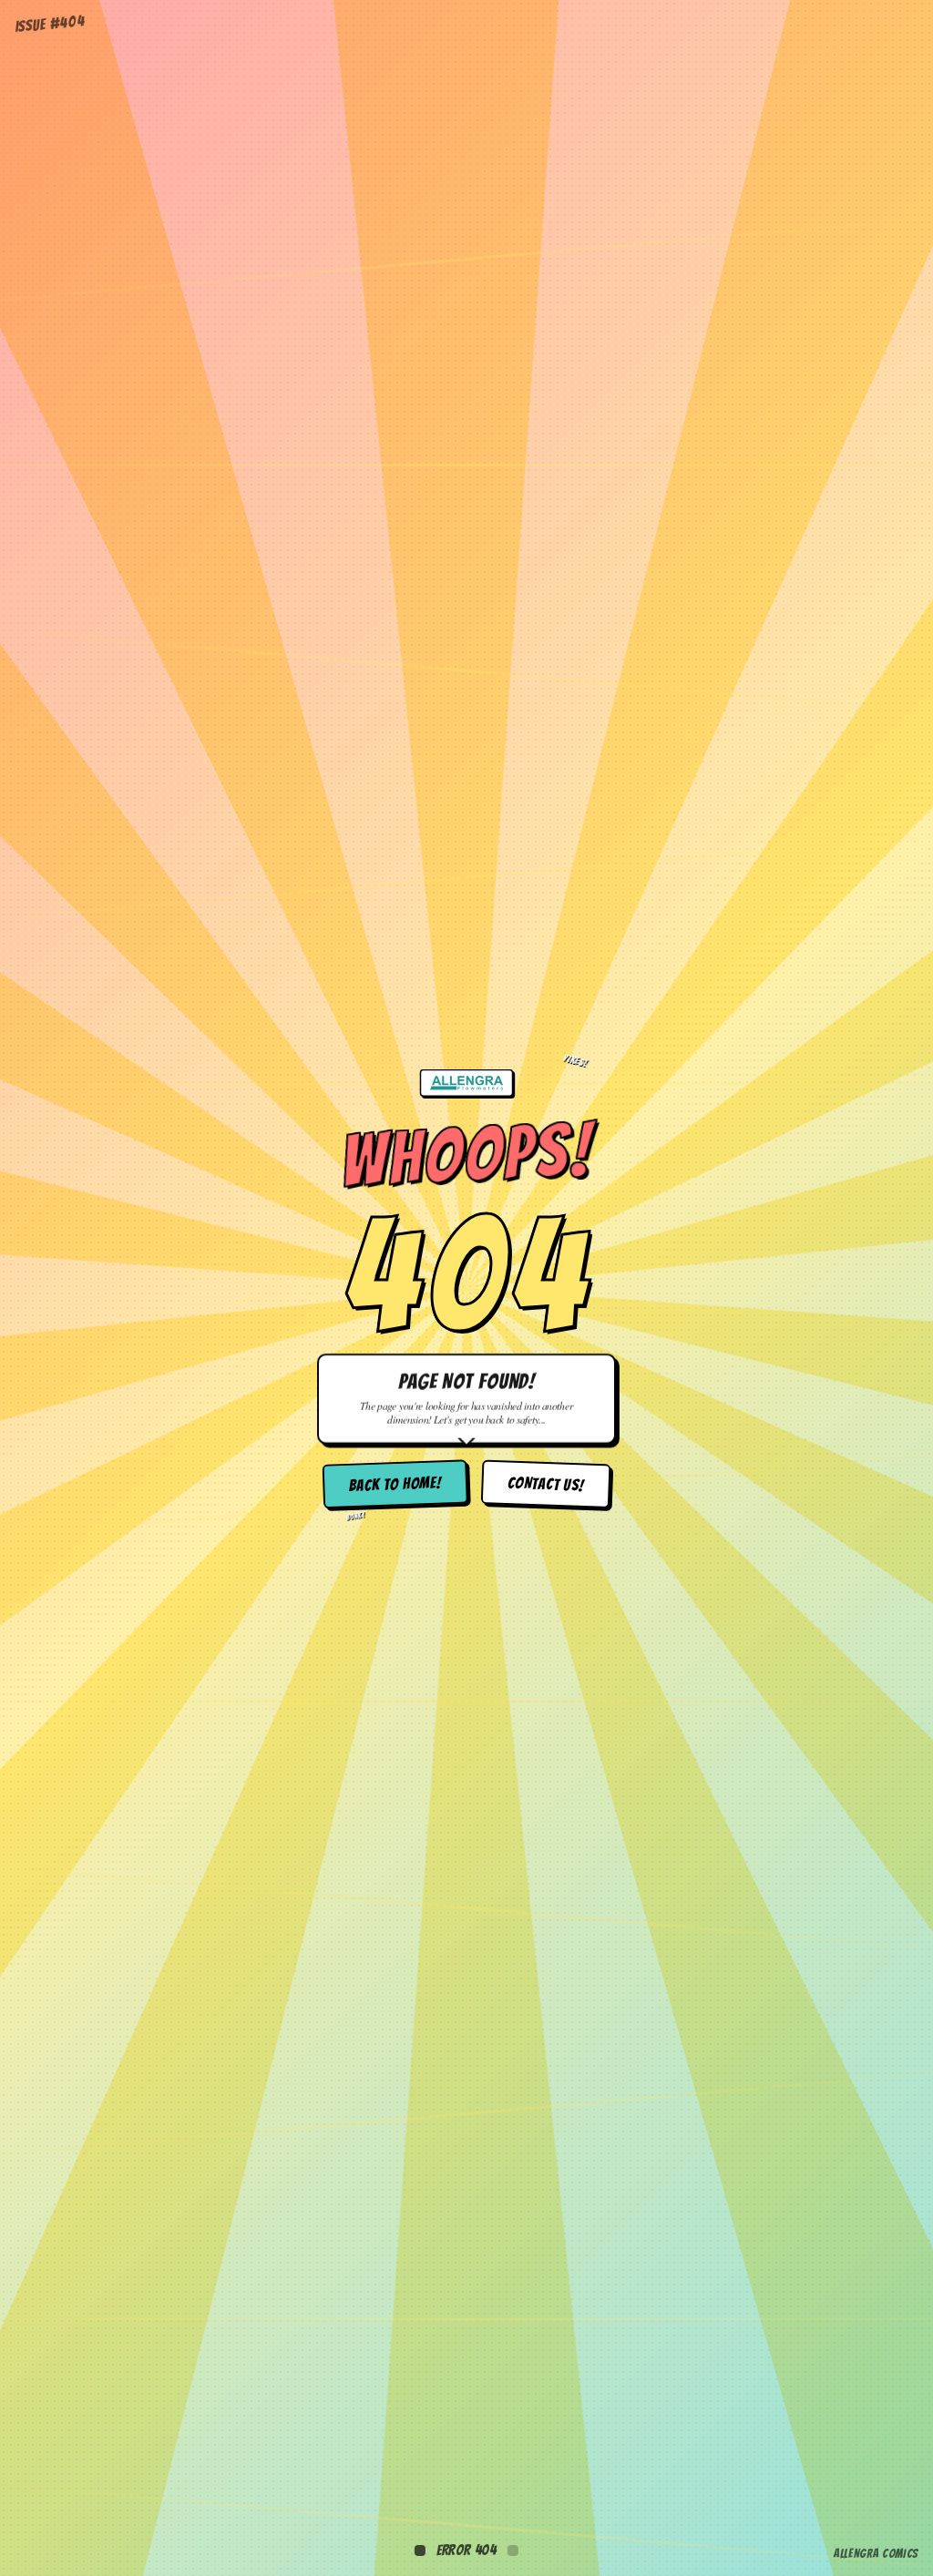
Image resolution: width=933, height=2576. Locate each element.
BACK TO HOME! (395, 1484)
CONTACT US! (546, 1485)
